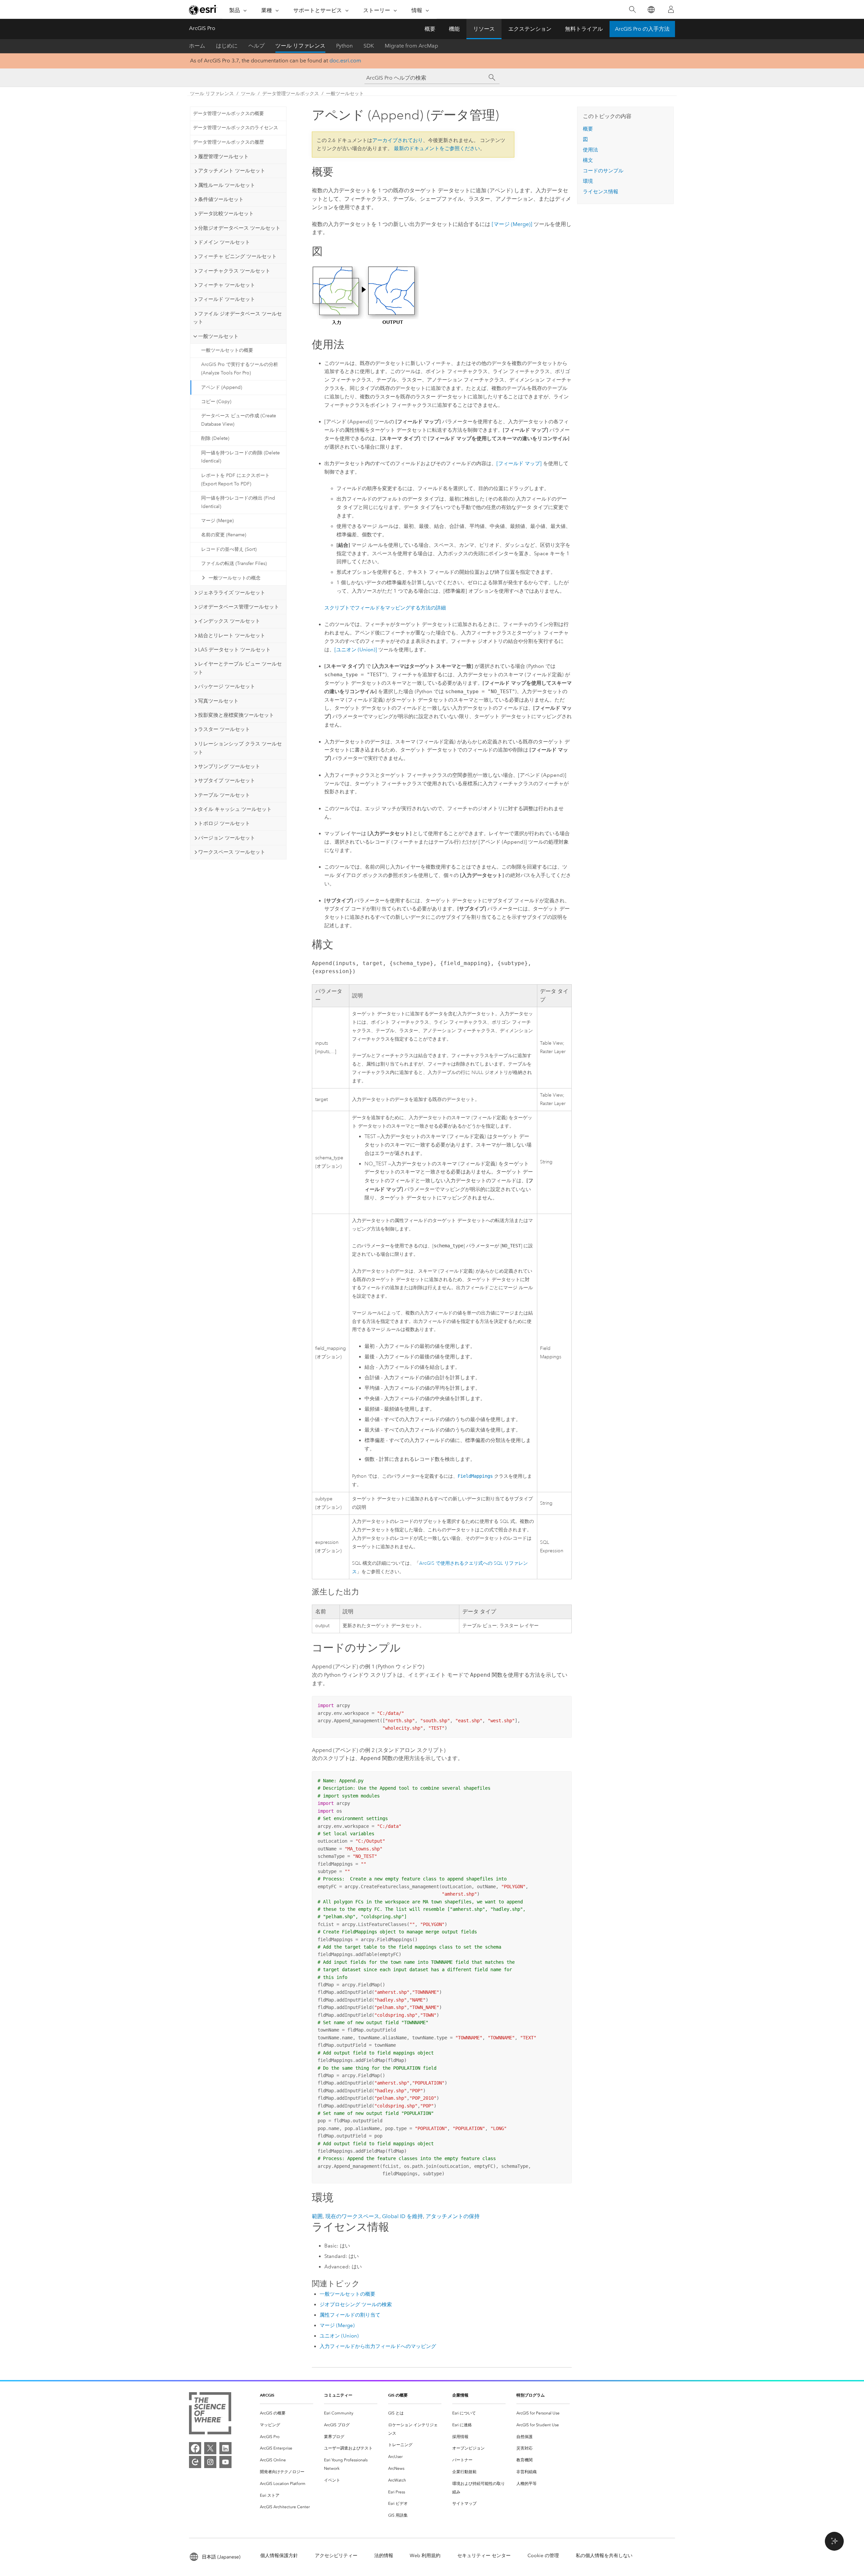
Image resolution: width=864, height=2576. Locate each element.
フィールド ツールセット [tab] (227, 299)
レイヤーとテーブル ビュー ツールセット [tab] (237, 668)
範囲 (317, 2216)
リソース (484, 29)
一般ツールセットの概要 (227, 350)
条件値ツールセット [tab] (221, 199)
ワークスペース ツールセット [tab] (232, 852)
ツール (248, 94)
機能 (454, 29)
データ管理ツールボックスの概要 (228, 114)
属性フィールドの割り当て (350, 2315)
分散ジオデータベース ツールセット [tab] (239, 228)
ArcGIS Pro (202, 28)
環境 (588, 181)
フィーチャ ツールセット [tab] (227, 285)
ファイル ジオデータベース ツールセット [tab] (237, 318)
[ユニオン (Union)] (356, 650)
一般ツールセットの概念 (235, 578)
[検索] (632, 10)
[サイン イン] (671, 9)
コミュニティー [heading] (338, 2395)
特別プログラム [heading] (531, 2395)
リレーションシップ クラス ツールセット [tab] (237, 748)
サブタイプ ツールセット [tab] (227, 781)
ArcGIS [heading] (267, 2395)
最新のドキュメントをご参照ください (437, 148)
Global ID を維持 (402, 2216)
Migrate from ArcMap (411, 46)
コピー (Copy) (216, 402)
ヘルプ (256, 46)
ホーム (197, 46)
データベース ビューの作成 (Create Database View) (239, 420)
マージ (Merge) (217, 521)
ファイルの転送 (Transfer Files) (234, 563)
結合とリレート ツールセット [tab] (232, 635)
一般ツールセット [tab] (218, 336)
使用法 (590, 150)
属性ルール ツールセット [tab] (227, 185)
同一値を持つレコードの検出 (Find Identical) (238, 502)
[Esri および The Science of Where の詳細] (210, 2415)
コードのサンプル (603, 171)
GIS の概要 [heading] (398, 2395)
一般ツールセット (345, 94)
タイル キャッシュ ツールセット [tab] (235, 809)
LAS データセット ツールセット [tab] (234, 650)
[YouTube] (225, 2462)
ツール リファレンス (300, 46)
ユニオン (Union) (339, 2336)
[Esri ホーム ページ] (203, 10)
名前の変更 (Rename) (224, 535)
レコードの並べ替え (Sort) (229, 549)
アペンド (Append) (222, 387)
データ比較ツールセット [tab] (226, 214)
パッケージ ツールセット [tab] (227, 686)
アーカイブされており (398, 140)
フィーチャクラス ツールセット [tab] (234, 271)
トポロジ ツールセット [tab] (224, 823)
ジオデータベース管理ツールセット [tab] (239, 607)
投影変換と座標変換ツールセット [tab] (236, 715)
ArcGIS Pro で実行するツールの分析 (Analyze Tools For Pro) (240, 369)
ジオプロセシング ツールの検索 (356, 2304)
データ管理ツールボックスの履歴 (228, 142)
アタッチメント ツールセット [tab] (232, 171)
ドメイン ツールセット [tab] (224, 242)
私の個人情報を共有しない (604, 2556)
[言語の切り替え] (651, 10)
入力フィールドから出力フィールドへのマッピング (378, 2346)
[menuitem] (287, 2413)
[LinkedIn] (225, 2448)
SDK (369, 46)
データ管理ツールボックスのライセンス (236, 128)
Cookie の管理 (543, 2556)
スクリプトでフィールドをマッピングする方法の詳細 (385, 608)
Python (344, 46)
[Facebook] (195, 2448)
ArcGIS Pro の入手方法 (642, 29)
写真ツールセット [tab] (218, 701)
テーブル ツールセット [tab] (224, 795)
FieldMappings (475, 1476)
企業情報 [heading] (460, 2395)
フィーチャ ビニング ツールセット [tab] (237, 256)
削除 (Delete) (215, 438)
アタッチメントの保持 (453, 2216)
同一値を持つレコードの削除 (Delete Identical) (240, 457)
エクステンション (530, 29)
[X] (210, 2448)
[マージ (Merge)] (512, 224)
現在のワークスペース (352, 2216)
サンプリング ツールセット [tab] (229, 766)
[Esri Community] (195, 2462)
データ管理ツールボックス (291, 94)
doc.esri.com (345, 61)
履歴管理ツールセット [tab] (223, 157)
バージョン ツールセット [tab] (227, 838)
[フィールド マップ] (519, 463)
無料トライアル (584, 29)
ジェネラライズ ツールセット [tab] (232, 593)
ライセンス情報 (601, 192)
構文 (588, 160)
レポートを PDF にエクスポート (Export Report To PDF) (235, 480)
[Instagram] (210, 2462)
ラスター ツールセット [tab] (224, 729)
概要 (430, 29)
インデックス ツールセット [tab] (229, 621)
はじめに (227, 46)
